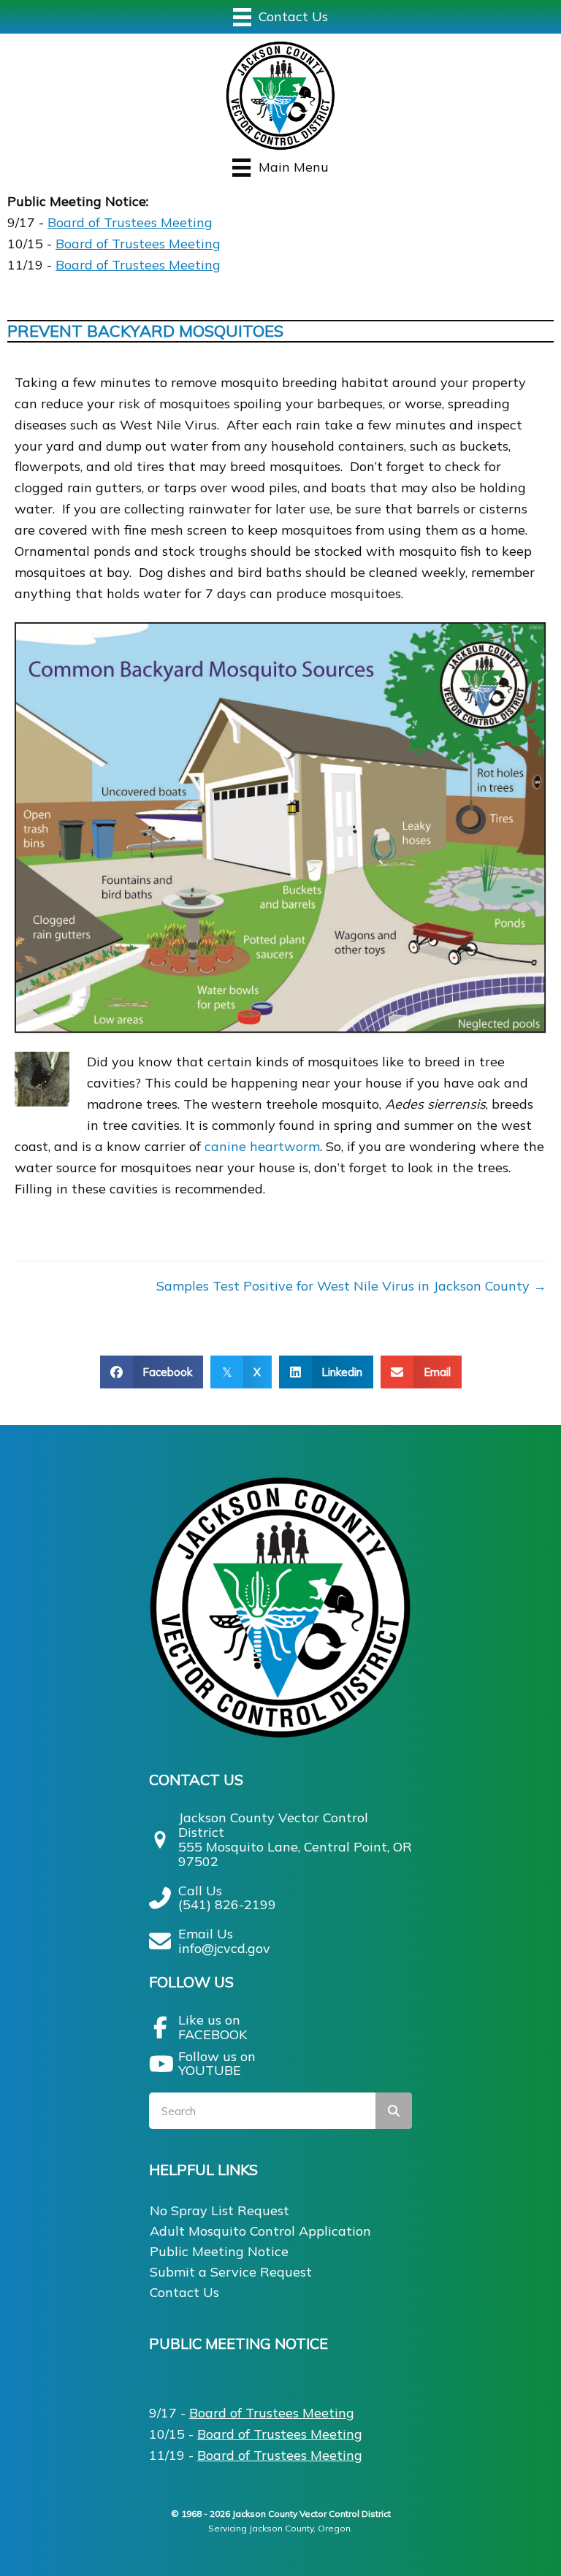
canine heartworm (262, 1146)
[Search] (394, 2111)
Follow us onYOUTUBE (217, 2064)
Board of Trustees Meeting (130, 222)
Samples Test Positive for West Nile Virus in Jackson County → (351, 1286)
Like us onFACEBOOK (213, 2027)
